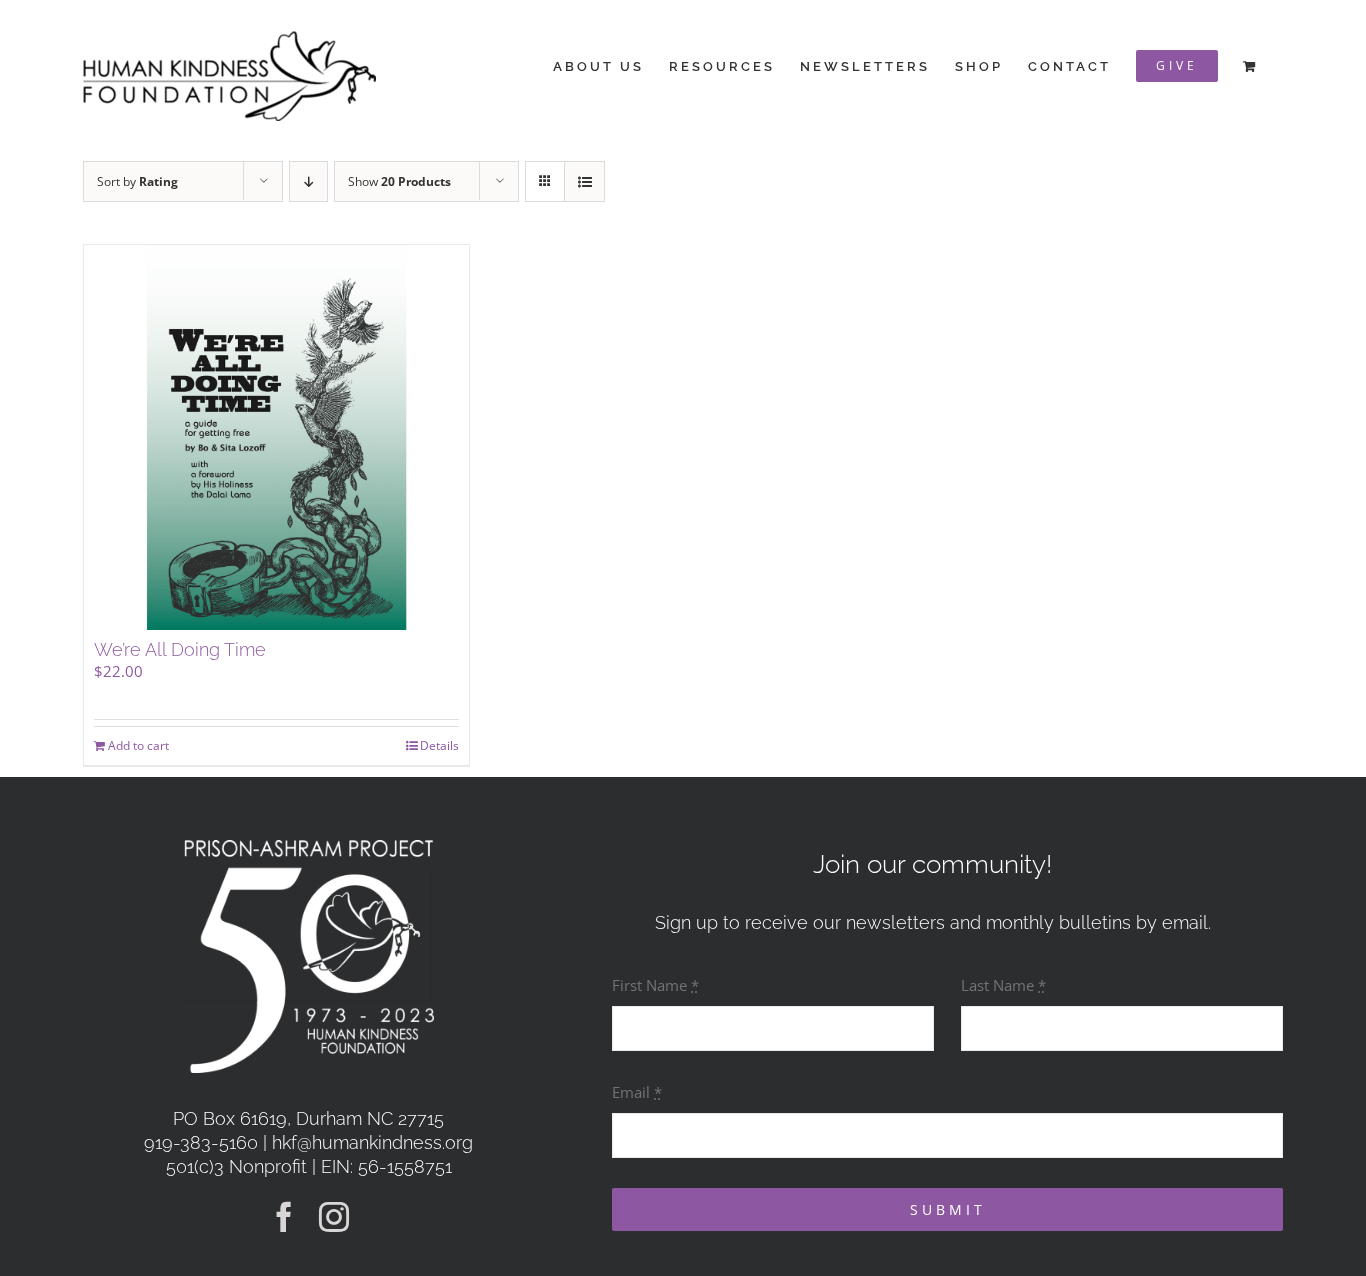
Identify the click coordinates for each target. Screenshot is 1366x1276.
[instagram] (334, 1217)
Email (637, 1092)
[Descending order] (308, 181)
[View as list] (584, 181)
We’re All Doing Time (180, 649)
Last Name (1003, 985)
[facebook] (284, 1217)
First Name (655, 985)
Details (439, 745)
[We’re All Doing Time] (276, 437)
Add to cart (138, 745)
